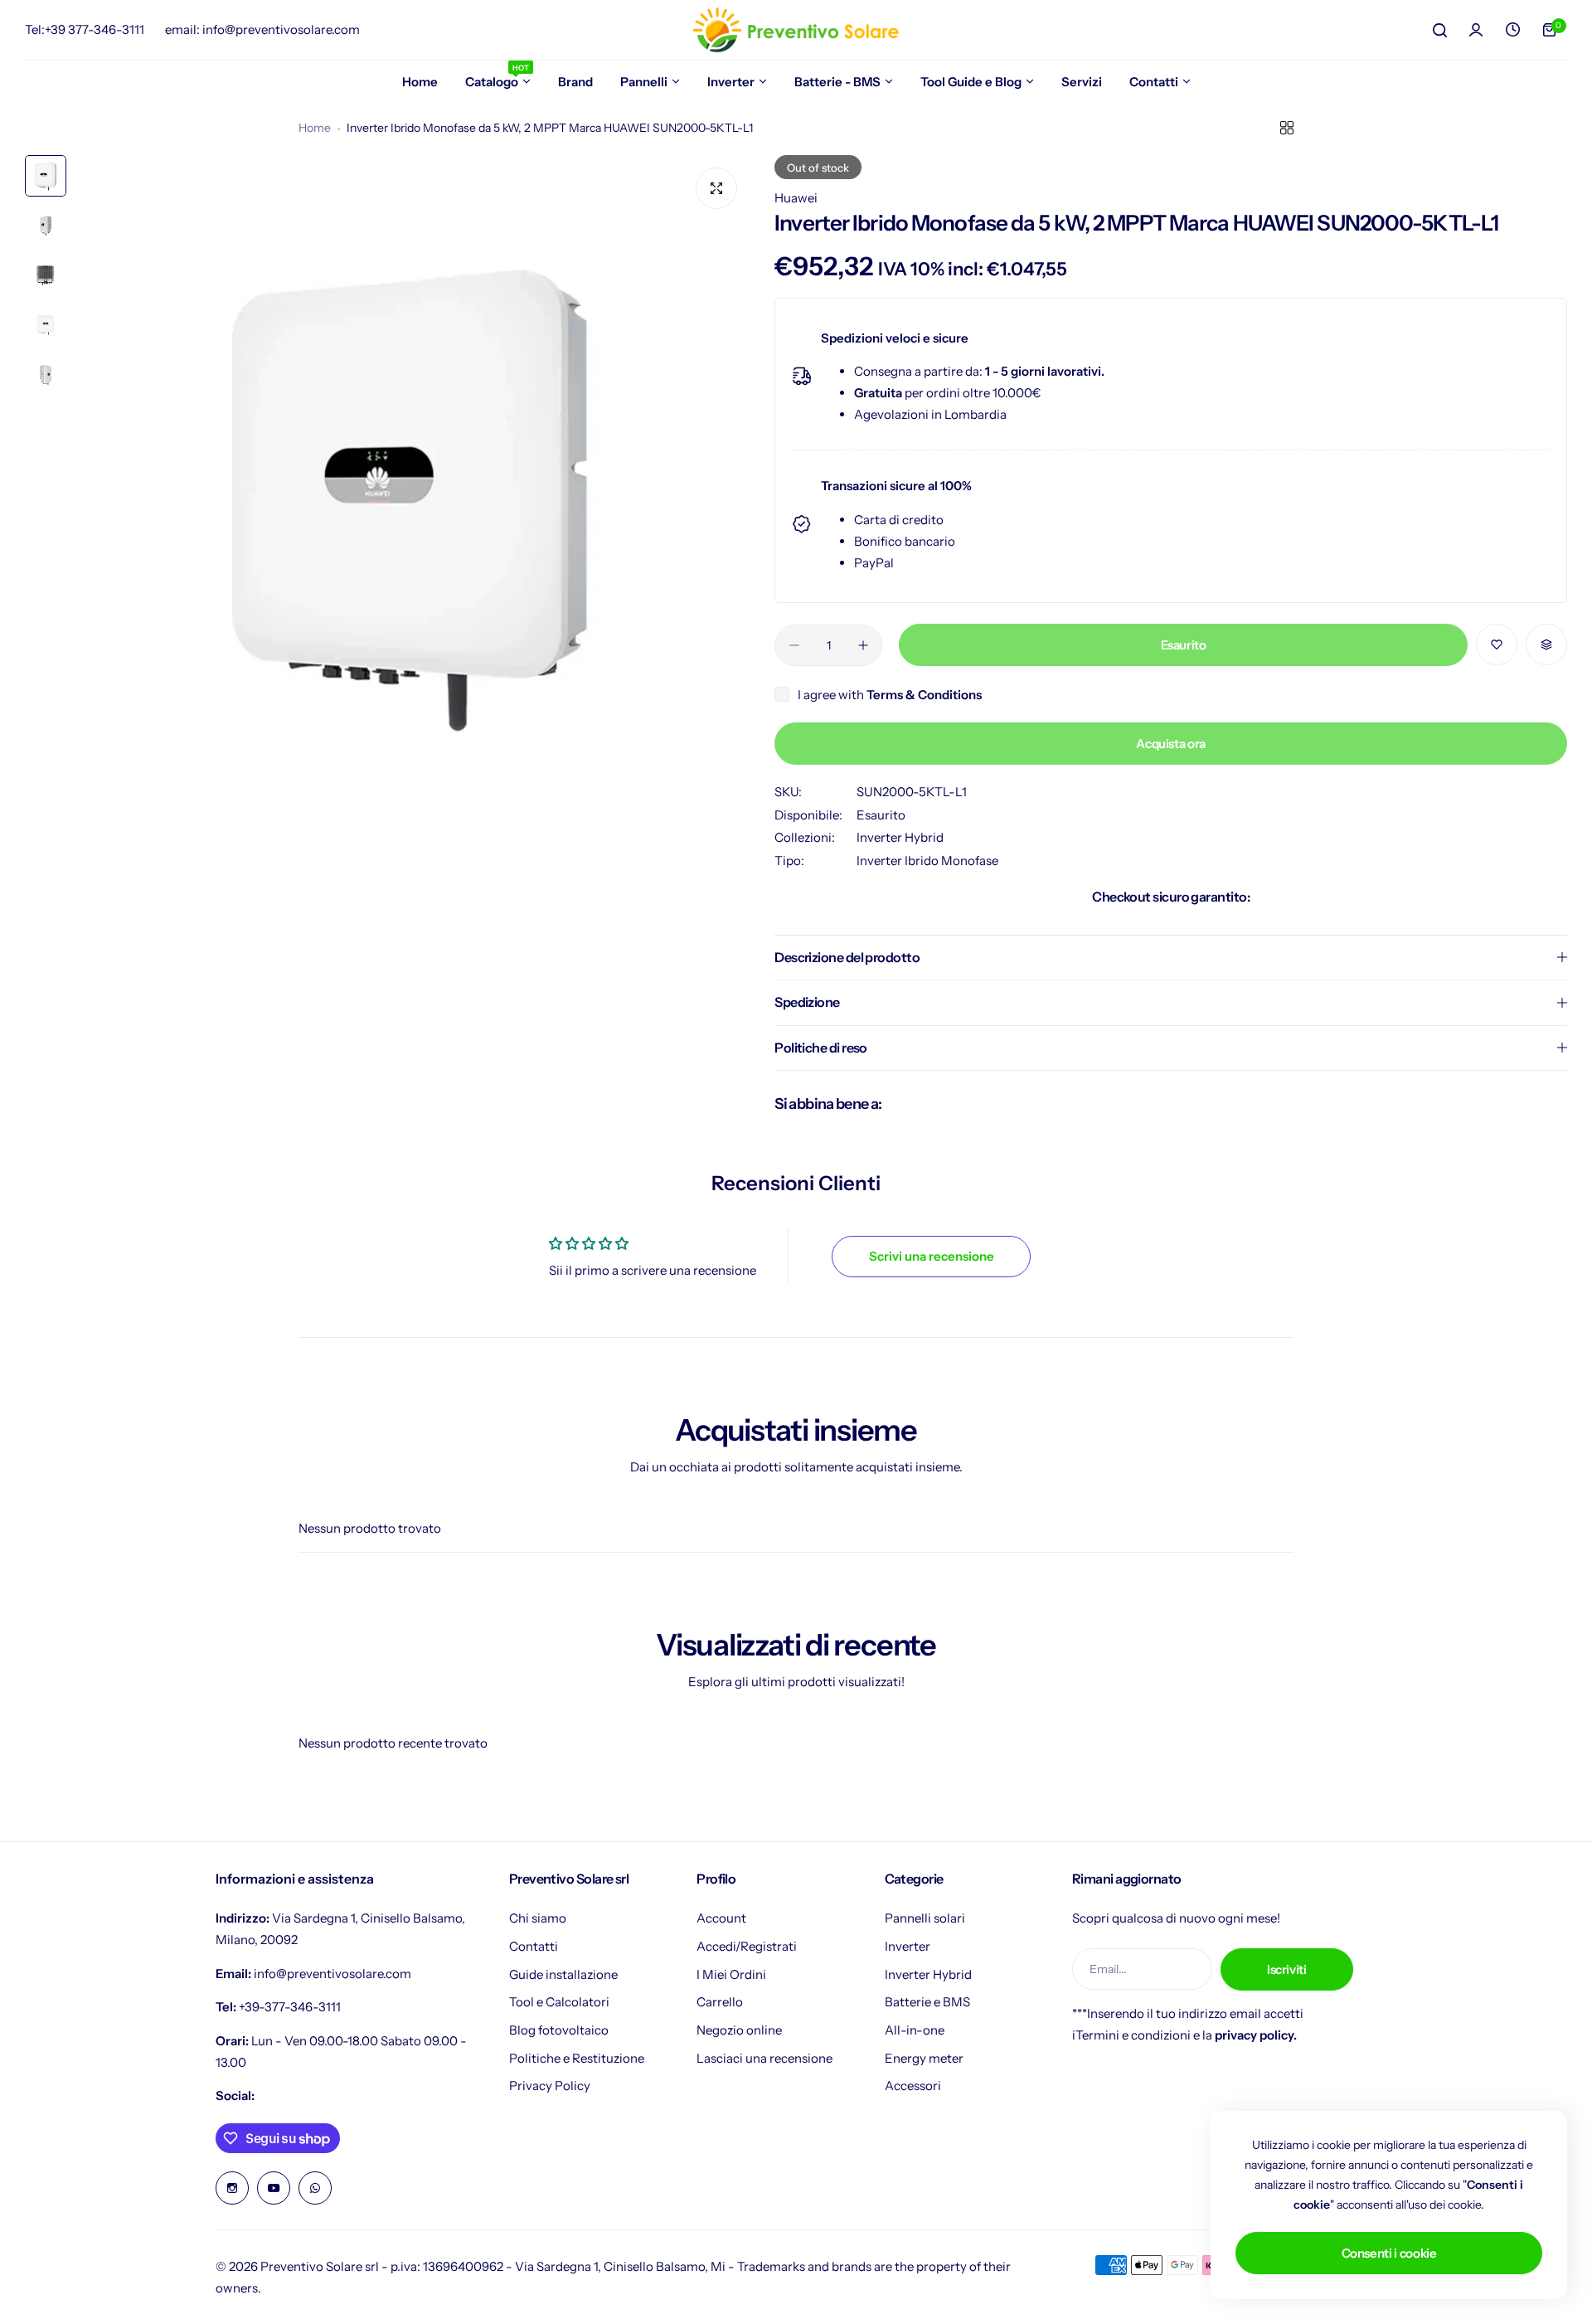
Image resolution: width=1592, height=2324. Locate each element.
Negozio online (739, 2030)
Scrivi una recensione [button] (932, 1256)
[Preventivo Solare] (796, 30)
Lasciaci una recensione (764, 2058)
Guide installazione (563, 1974)
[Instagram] (232, 2188)
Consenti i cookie (1389, 2253)
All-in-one (915, 2030)
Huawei (796, 198)
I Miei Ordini (731, 1974)
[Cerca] (1439, 30)
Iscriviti (1287, 1969)
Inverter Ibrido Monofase (927, 861)
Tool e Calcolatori (559, 2002)
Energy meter (924, 2058)
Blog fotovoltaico (559, 2030)
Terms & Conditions (924, 695)
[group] (412, 493)
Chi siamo (538, 1918)
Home (315, 128)
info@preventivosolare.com (332, 1974)
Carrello (720, 2002)
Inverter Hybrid (900, 837)
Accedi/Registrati (747, 1946)
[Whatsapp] (315, 2188)
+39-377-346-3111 (290, 2007)
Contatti (534, 1946)
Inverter (908, 1946)
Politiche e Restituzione (577, 2058)
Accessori (913, 2086)
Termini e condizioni (1133, 2035)
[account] (1476, 30)
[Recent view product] (1512, 30)
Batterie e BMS (927, 2002)
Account (721, 1918)
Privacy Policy (550, 2086)
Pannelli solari (925, 1918)
